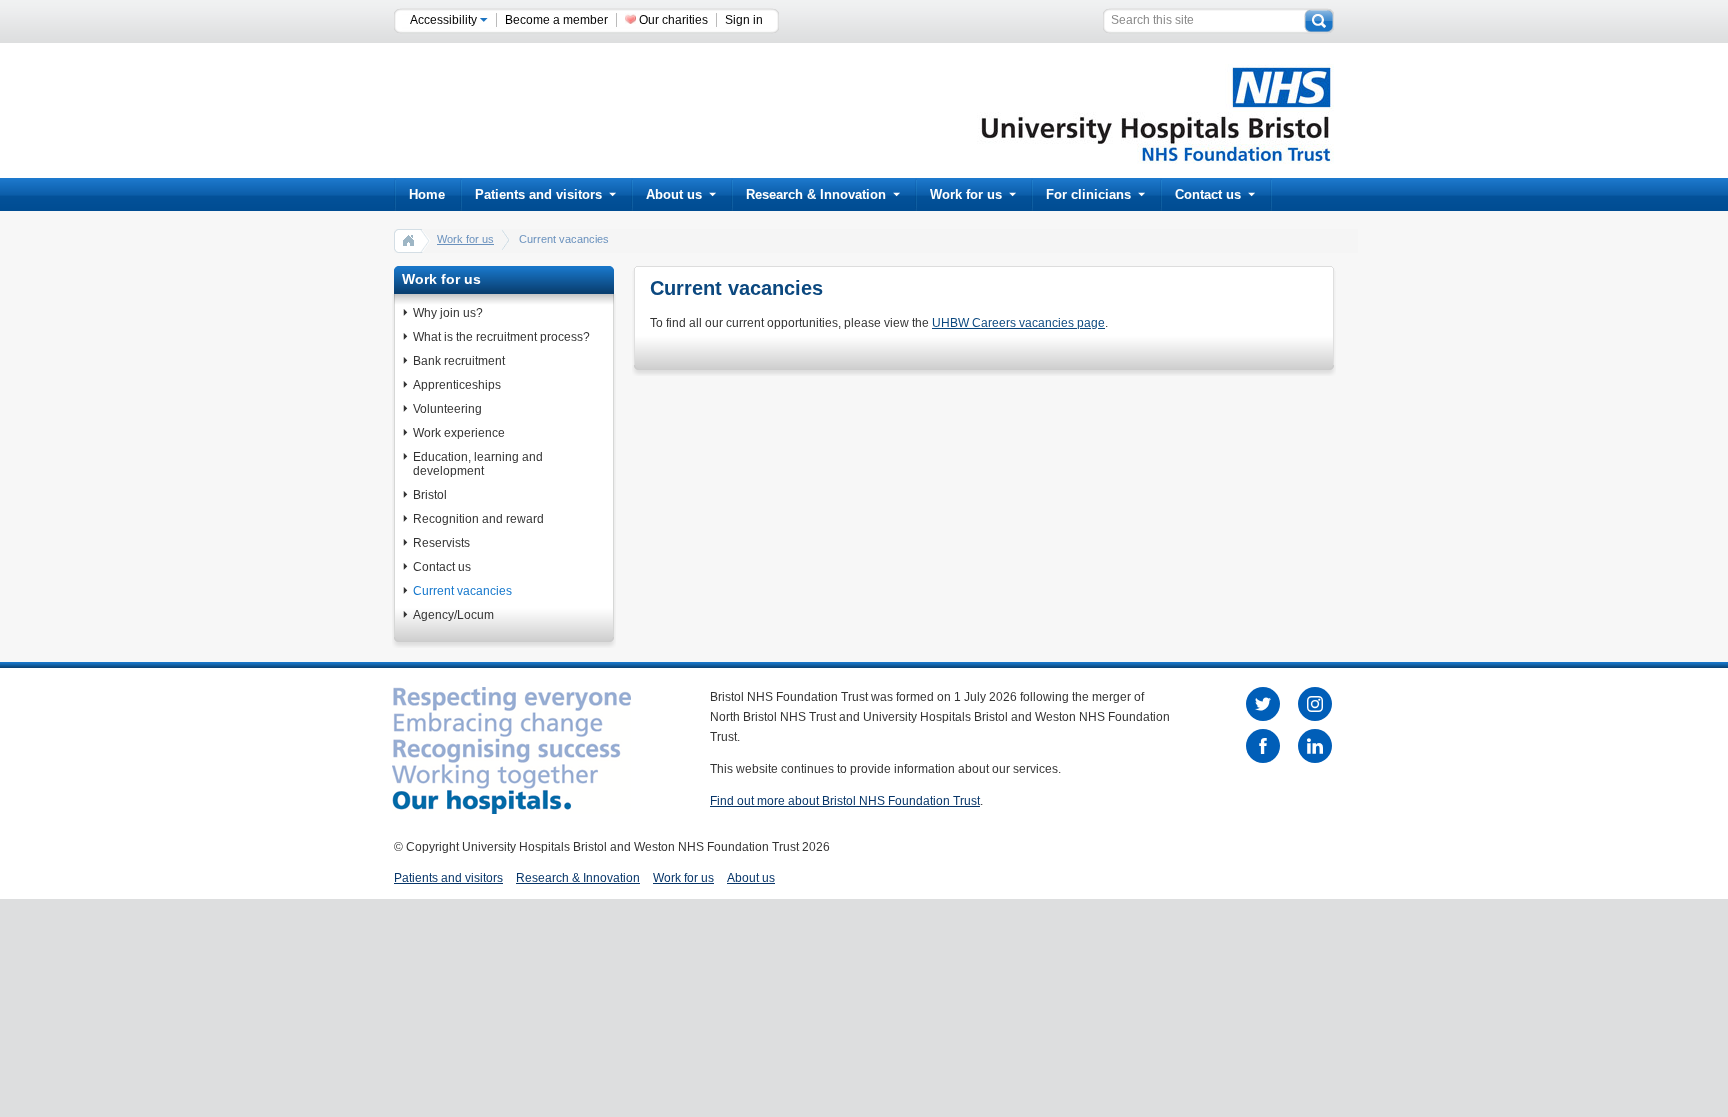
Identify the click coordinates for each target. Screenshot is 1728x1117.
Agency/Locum (453, 615)
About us (674, 194)
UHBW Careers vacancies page (1018, 323)
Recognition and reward (478, 519)
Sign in (744, 20)
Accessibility (445, 20)
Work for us (966, 194)
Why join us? (448, 313)
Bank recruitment (459, 361)
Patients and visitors (538, 194)
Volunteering (447, 409)
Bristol (430, 495)
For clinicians (1088, 194)
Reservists (441, 543)
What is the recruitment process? (501, 337)
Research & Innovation (816, 194)
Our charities (673, 20)
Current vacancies (462, 591)
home (409, 240)
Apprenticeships (457, 385)
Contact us (1208, 194)
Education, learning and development (478, 464)
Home (427, 194)
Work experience (459, 433)
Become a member (556, 20)
